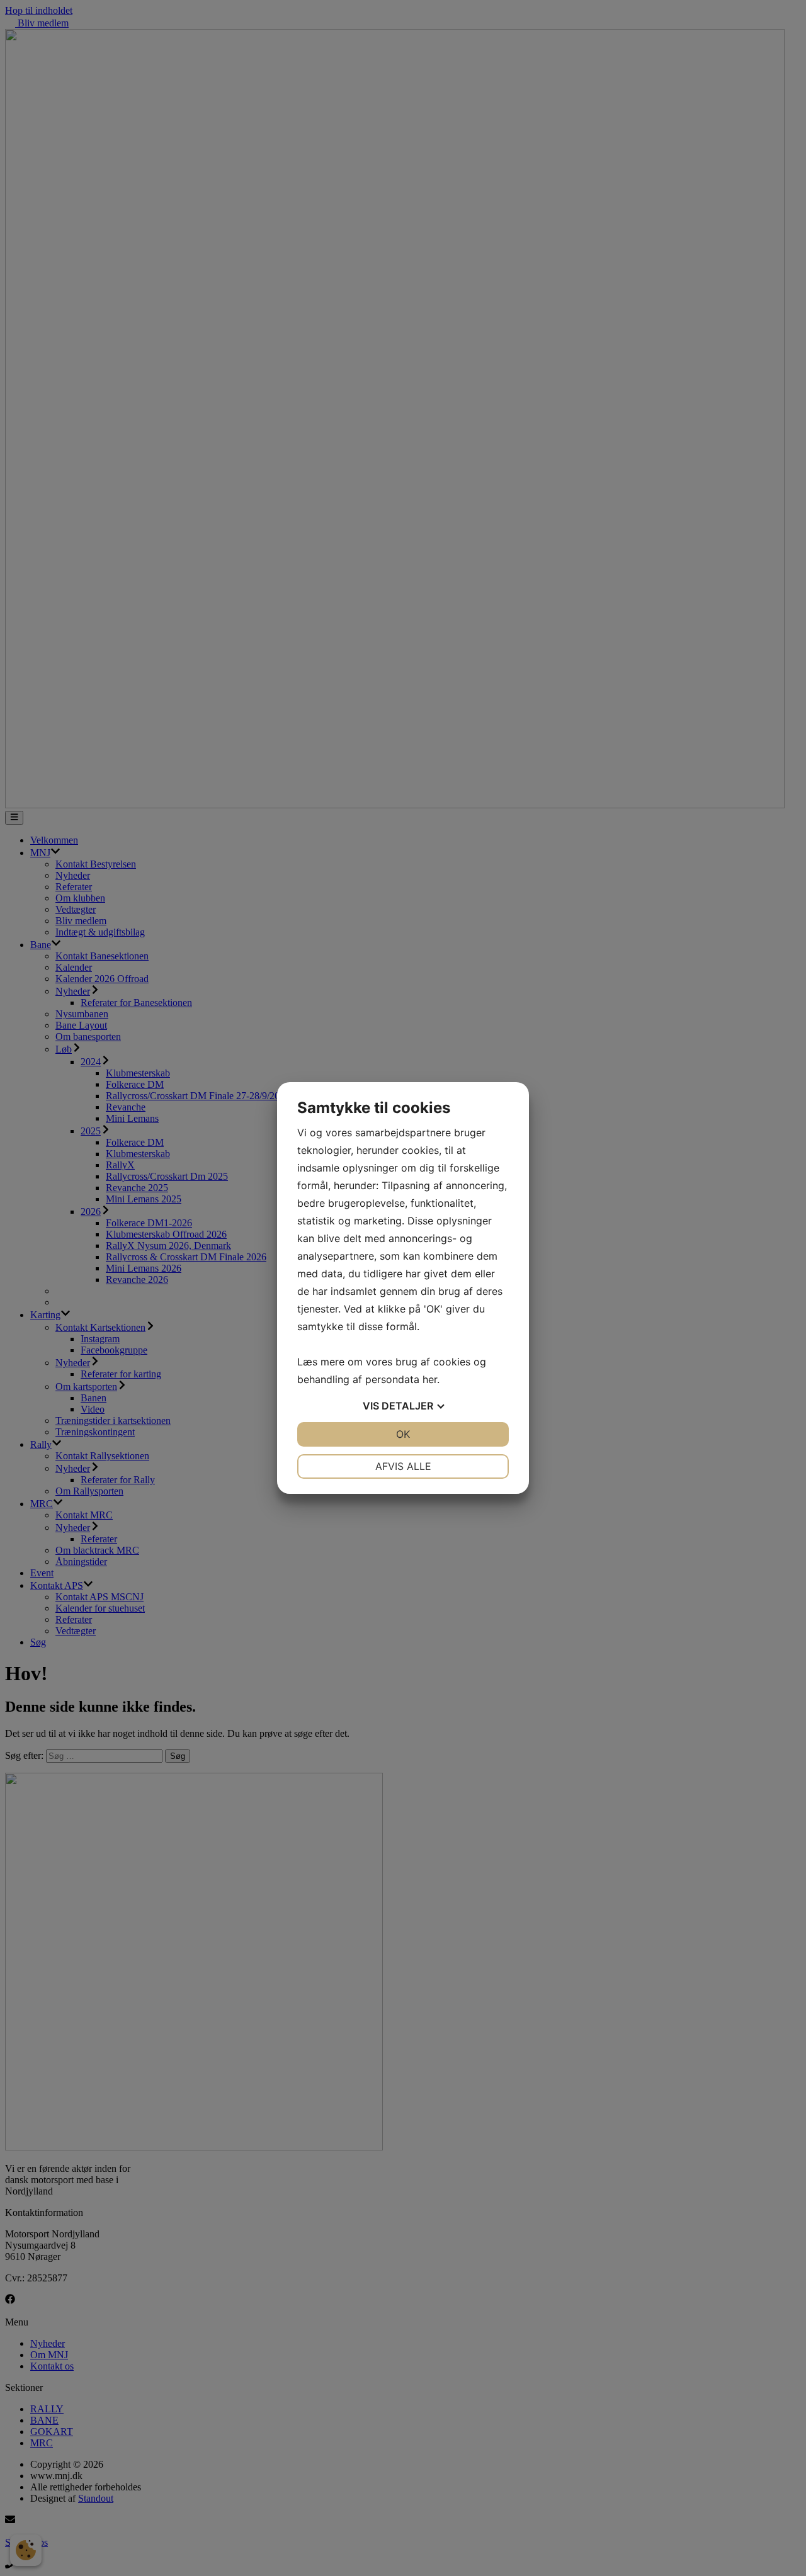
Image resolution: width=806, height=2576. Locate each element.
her (430, 1379)
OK (403, 1434)
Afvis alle (403, 1466)
